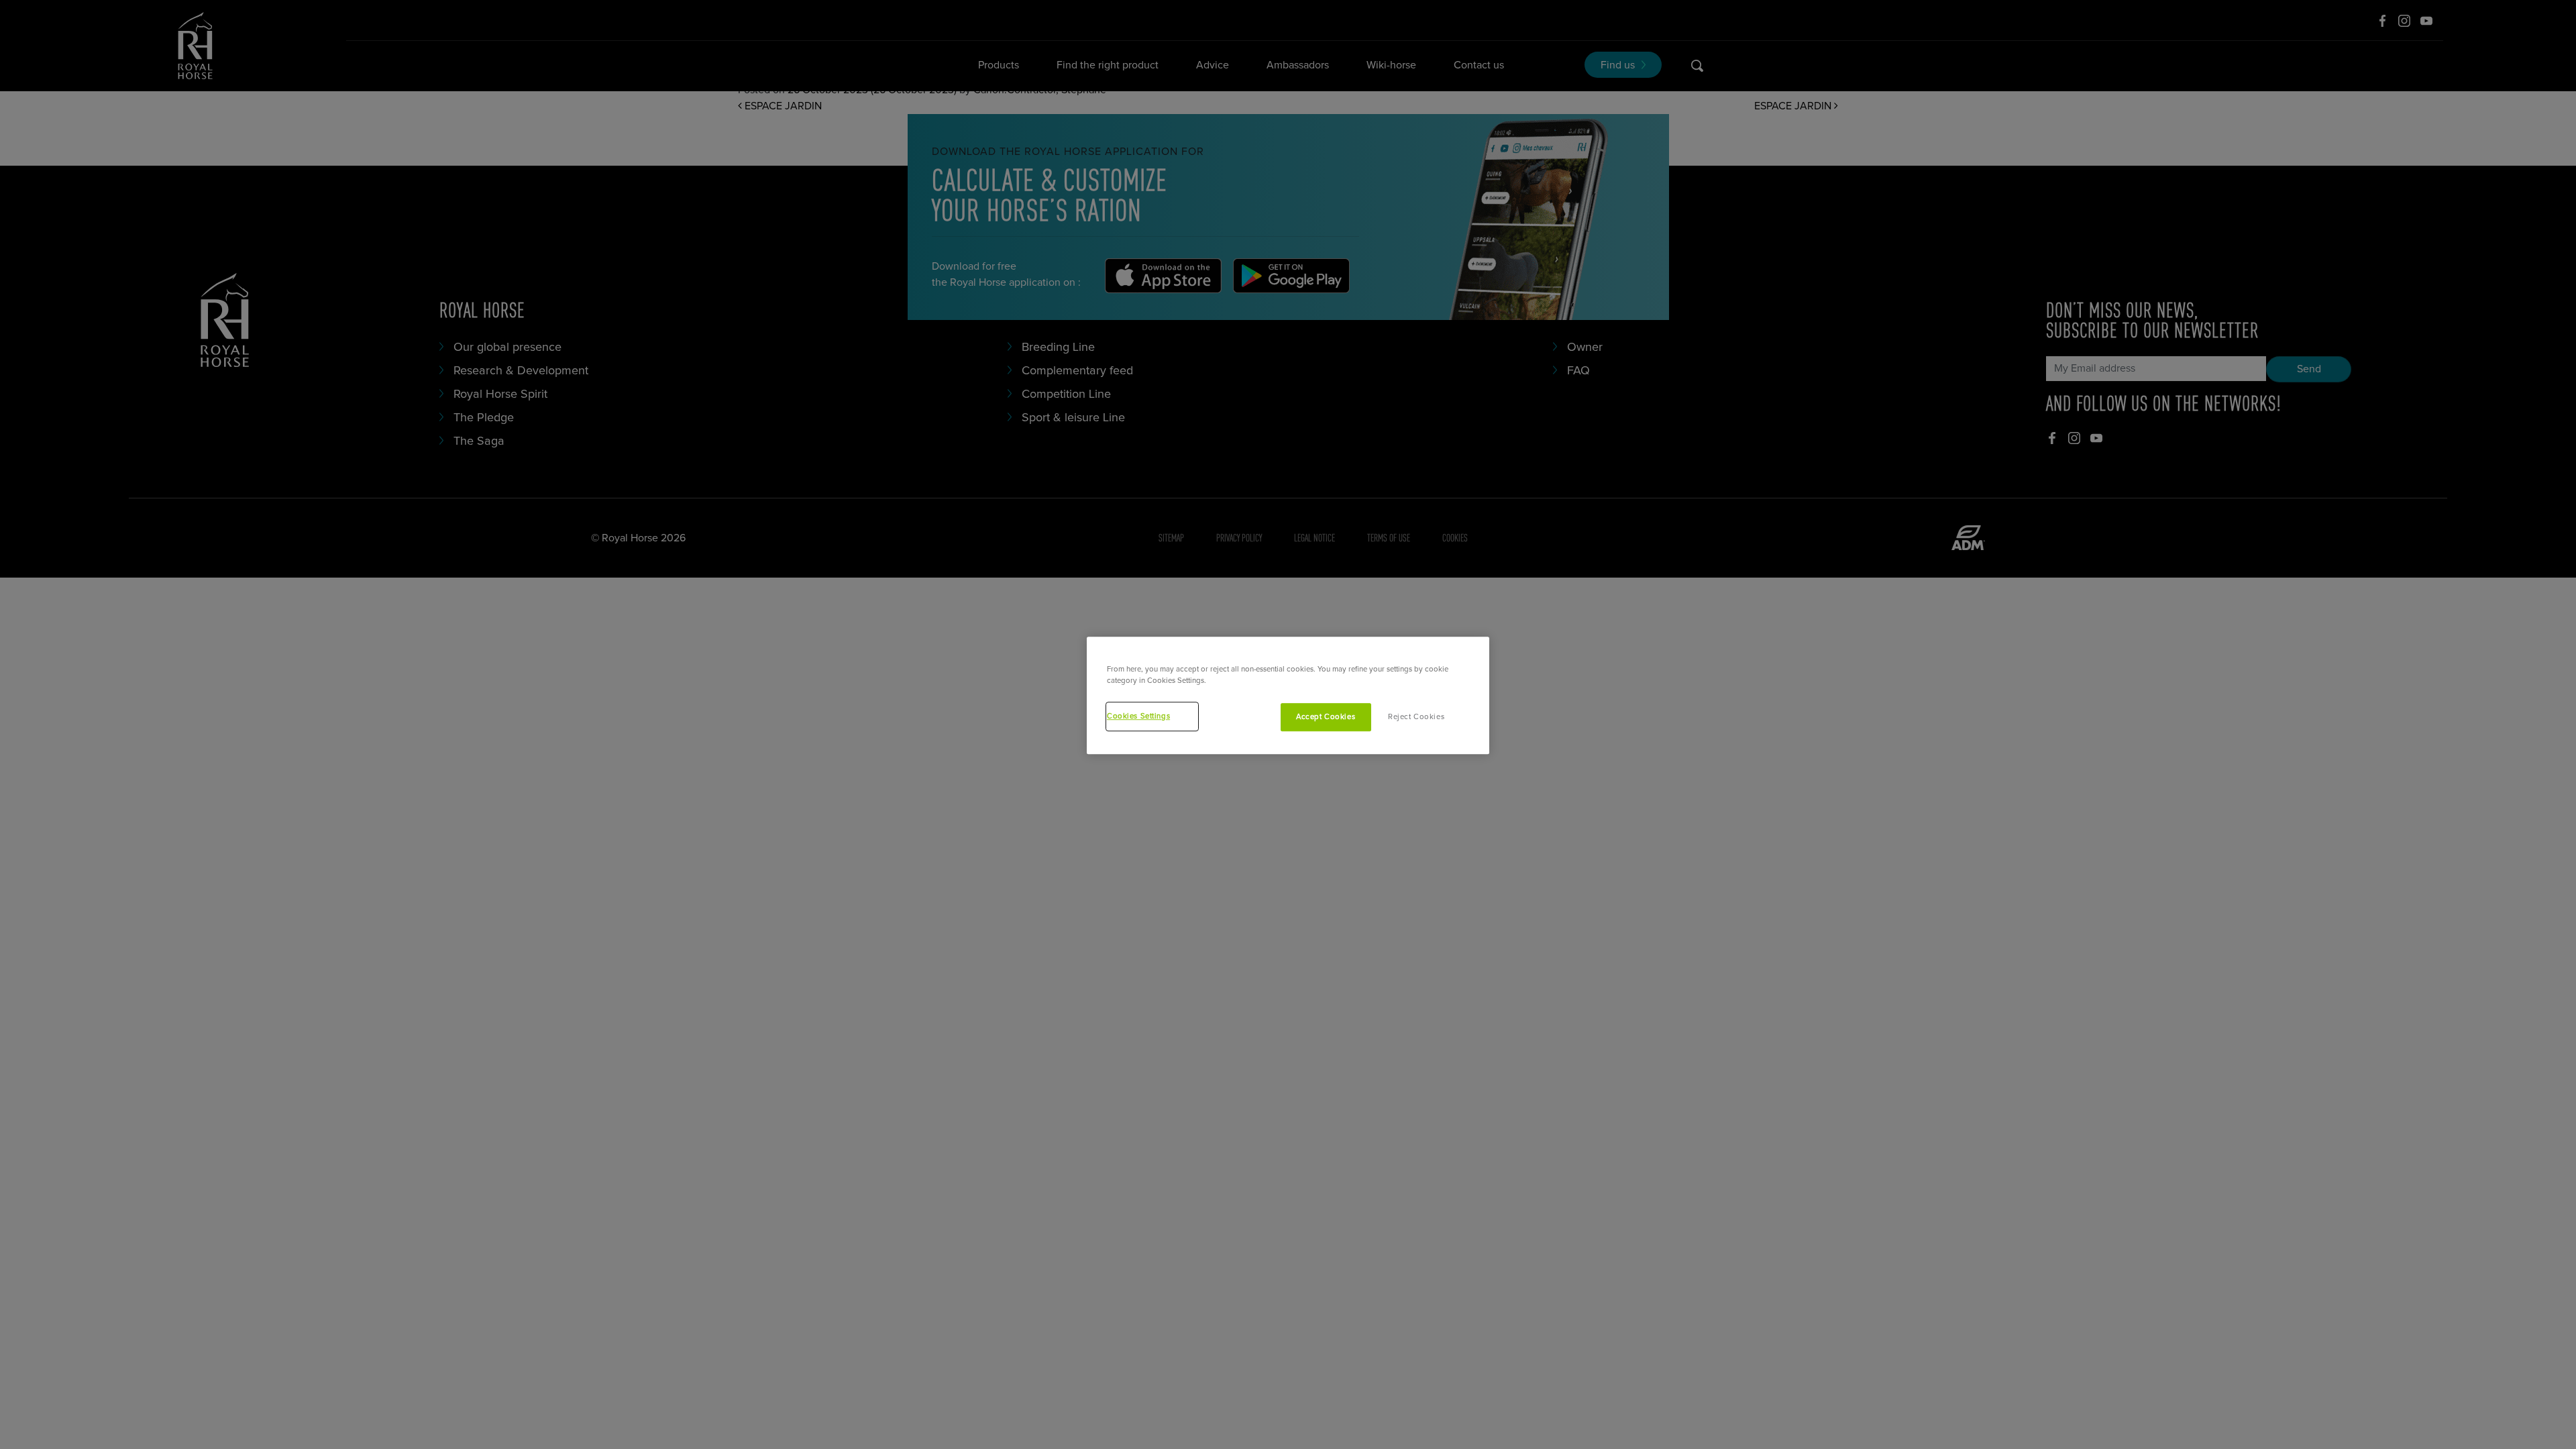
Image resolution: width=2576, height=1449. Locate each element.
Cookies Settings (1138, 716)
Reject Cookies (1416, 717)
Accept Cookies (1326, 717)
